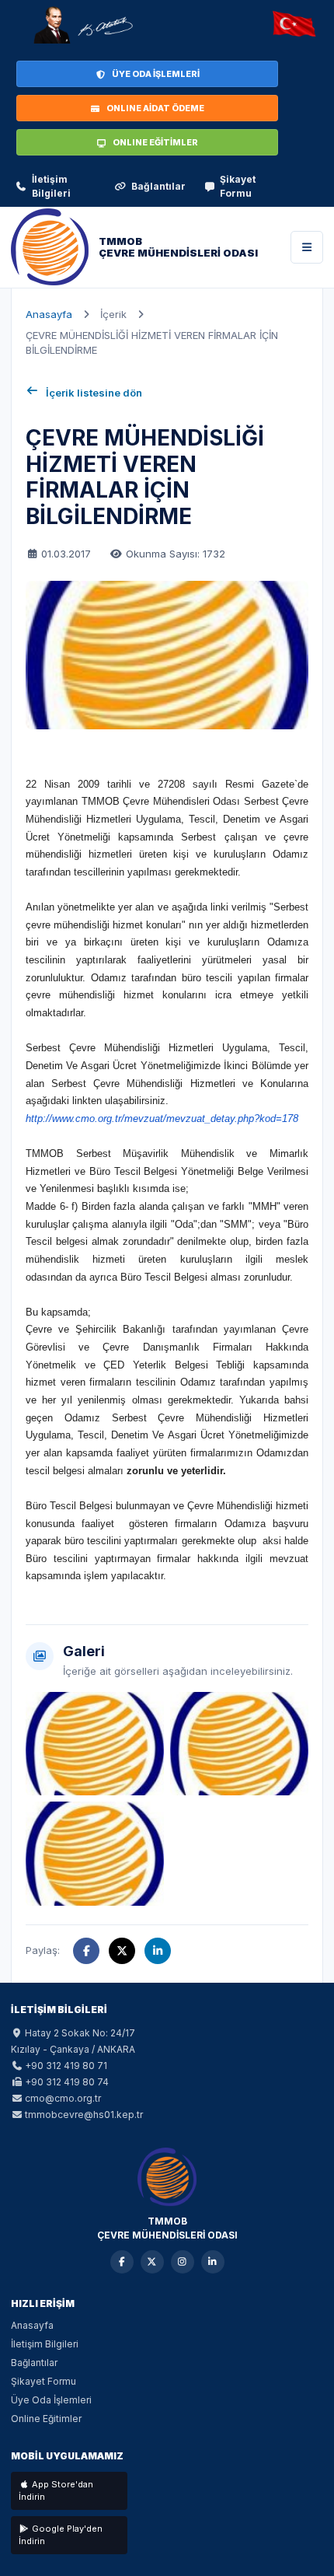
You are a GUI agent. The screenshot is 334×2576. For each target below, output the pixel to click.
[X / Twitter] (152, 2262)
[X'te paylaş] (122, 1951)
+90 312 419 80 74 (67, 2082)
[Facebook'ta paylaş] (86, 1951)
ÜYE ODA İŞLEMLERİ (156, 74)
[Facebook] (122, 2262)
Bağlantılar (158, 186)
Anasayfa (49, 314)
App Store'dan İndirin (56, 2491)
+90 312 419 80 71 (66, 2066)
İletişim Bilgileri (51, 186)
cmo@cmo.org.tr (63, 2098)
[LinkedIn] (213, 2262)
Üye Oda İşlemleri (51, 2400)
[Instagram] (183, 2262)
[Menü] (307, 247)
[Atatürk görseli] (82, 25)
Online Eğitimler (46, 2419)
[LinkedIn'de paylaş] (158, 1951)
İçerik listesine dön (94, 393)
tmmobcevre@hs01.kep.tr (84, 2115)
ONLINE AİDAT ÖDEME (155, 108)
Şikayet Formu (238, 186)
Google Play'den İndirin (61, 2535)
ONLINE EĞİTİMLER (155, 142)
